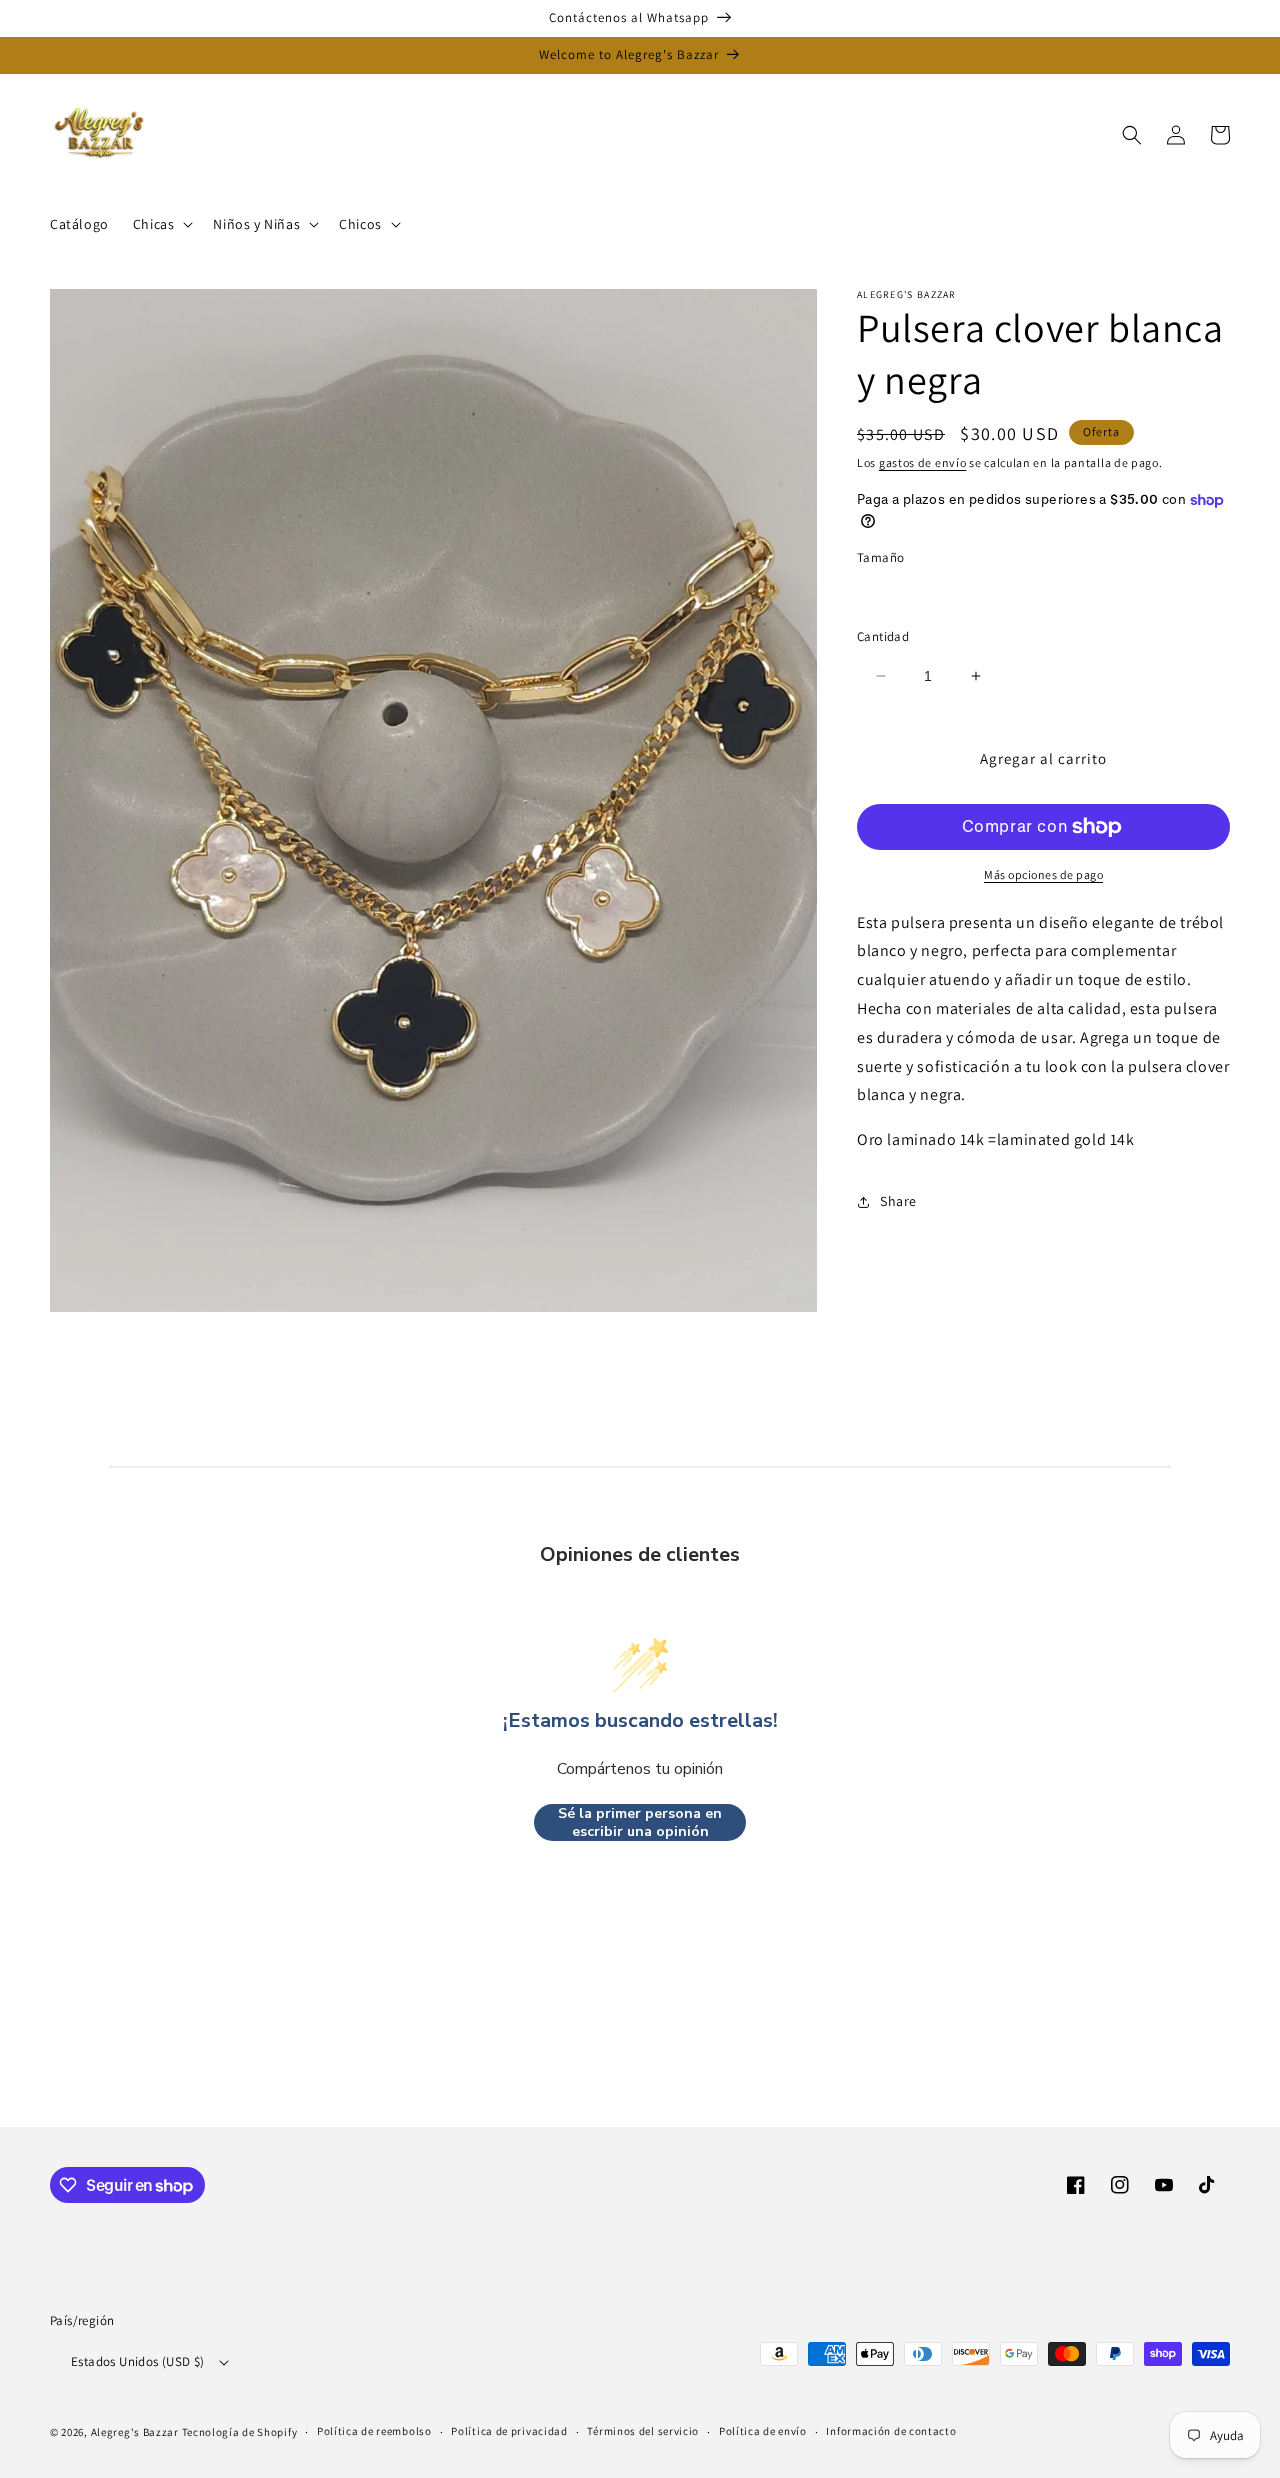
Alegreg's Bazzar (135, 2432)
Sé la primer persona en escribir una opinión (640, 1822)
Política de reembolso (374, 2431)
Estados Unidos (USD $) (138, 2361)
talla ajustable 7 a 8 (945, 593)
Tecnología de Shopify (240, 2432)
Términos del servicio (643, 2431)
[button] (161, 224)
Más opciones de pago (1043, 874)
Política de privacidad (509, 2431)
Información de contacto (891, 2431)
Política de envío (763, 2431)
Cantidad (883, 636)
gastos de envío (923, 462)
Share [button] (898, 1201)
